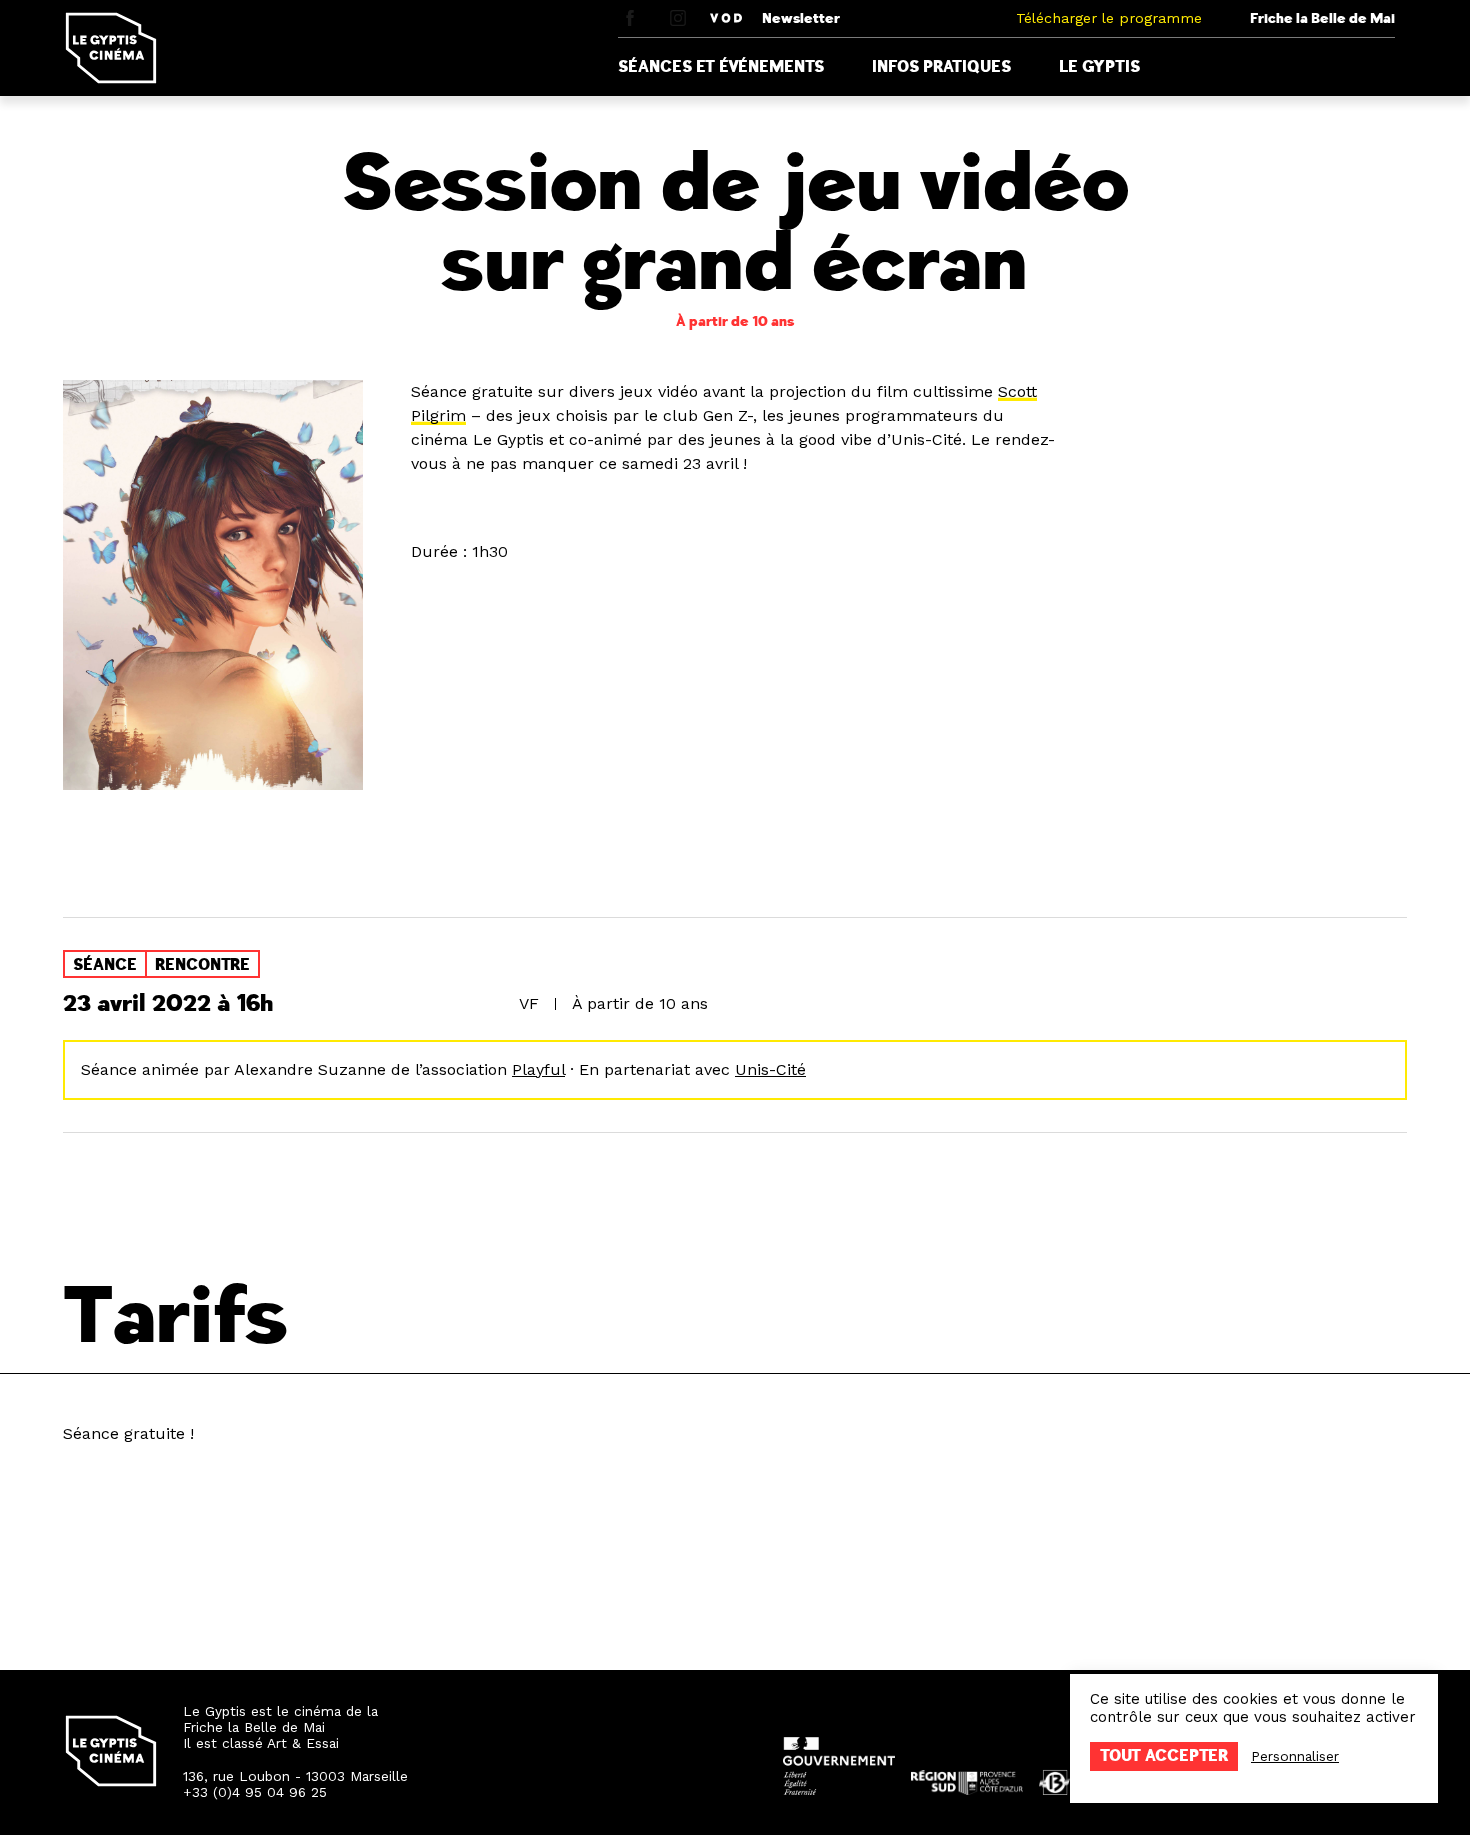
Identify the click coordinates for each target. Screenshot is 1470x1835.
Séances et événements (721, 67)
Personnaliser (1295, 1756)
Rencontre (202, 965)
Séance (105, 965)
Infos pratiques (941, 67)
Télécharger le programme (1109, 18)
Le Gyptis (1099, 67)
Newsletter (801, 18)
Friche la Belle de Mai (1322, 18)
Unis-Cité (770, 1069)
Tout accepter (1164, 1756)
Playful (538, 1069)
